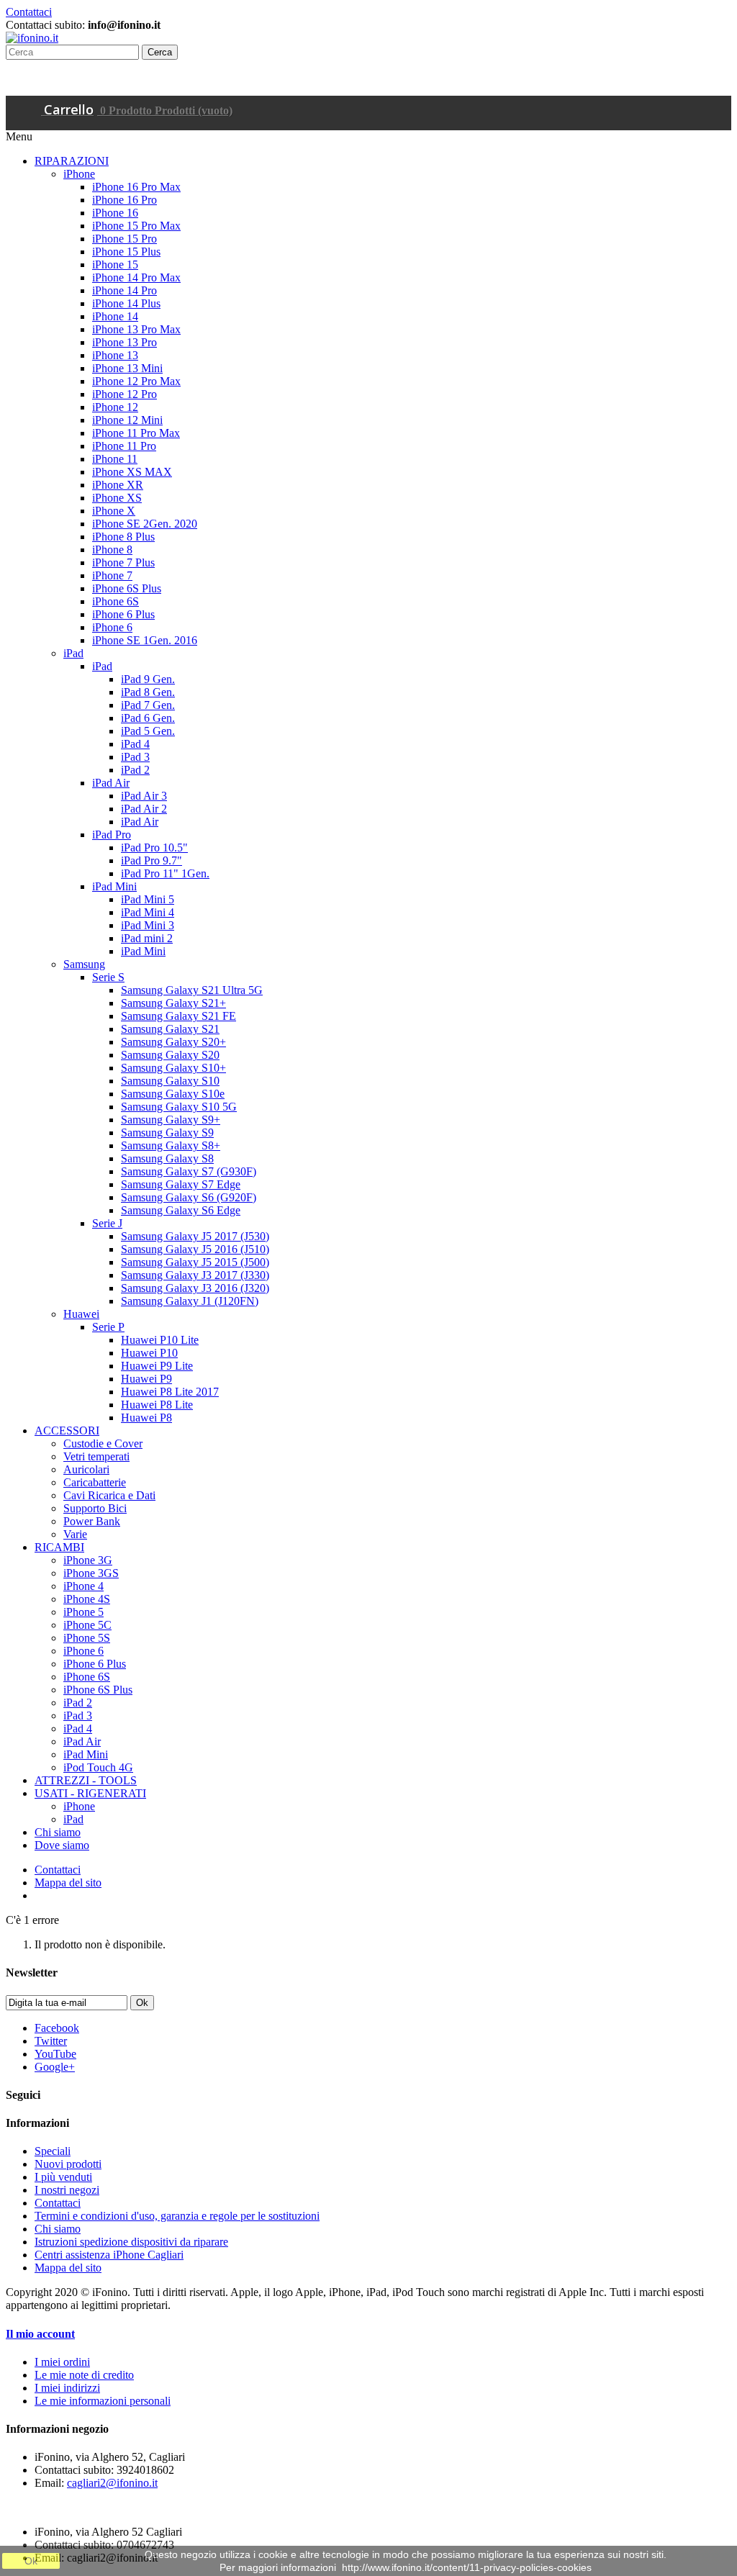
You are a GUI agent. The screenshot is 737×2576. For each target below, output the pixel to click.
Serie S (108, 977)
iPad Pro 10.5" (154, 848)
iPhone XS (117, 498)
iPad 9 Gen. (148, 679)
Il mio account (40, 2334)
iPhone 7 (112, 575)
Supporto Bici (95, 1508)
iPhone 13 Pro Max (136, 329)
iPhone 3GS (91, 1573)
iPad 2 (135, 770)
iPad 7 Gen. (148, 705)
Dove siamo (62, 1845)
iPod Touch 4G (98, 1767)
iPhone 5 (83, 1612)
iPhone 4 (83, 1586)
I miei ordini (62, 2362)
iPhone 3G (88, 1560)
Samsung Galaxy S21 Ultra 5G (192, 990)
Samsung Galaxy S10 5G (179, 1107)
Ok (31, 2561)
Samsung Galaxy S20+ (173, 1042)
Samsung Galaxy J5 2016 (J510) (195, 1249)
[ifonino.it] (32, 38)
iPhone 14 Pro (125, 290)
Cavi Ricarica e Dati (109, 1495)
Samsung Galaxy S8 (167, 1158)
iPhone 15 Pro (125, 239)
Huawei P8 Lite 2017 (170, 1392)
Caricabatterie (95, 1482)
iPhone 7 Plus (123, 562)
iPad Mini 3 (148, 925)
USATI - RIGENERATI (90, 1793)
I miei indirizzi (67, 2388)
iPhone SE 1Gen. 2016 (145, 640)
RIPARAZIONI (72, 161)
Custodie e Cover (103, 1443)
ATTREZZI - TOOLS (86, 1780)
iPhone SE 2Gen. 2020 (145, 524)
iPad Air (111, 783)
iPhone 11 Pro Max (136, 433)
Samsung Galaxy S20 (170, 1055)
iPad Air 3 (144, 796)
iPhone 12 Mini (127, 420)
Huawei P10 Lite (160, 1340)
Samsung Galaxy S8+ (171, 1145)
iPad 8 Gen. (148, 692)
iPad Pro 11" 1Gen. (165, 873)
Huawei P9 (146, 1379)
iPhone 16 (115, 213)
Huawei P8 (146, 1418)
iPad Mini (114, 886)
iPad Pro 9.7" (152, 860)
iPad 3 (135, 757)
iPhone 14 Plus (126, 303)
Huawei (81, 1314)
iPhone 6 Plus (123, 614)
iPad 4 (135, 744)
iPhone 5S (87, 1638)
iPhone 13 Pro (125, 342)
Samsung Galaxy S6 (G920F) (189, 1197)
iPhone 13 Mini (127, 368)
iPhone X (114, 511)
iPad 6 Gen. (148, 718)
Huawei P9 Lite (157, 1366)
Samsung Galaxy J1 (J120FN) (190, 1301)
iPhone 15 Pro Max (136, 226)
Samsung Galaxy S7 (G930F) (189, 1171)
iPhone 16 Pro (125, 200)
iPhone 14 (115, 316)
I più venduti (63, 2177)
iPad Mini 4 (148, 912)
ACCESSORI (67, 1431)
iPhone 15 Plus (126, 252)
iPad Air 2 (144, 809)
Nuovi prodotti (68, 2164)
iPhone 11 (115, 459)
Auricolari (86, 1469)
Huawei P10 (149, 1353)
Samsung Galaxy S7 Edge (181, 1184)
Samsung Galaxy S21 (170, 1029)
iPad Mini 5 (148, 899)
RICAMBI (59, 1547)
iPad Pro (112, 835)
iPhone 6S (116, 601)
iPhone (79, 174)
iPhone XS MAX (132, 472)
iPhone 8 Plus (123, 537)
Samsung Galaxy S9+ (171, 1120)
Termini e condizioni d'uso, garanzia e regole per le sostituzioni (177, 2216)
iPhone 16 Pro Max (136, 187)
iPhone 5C (87, 1625)
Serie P (108, 1327)
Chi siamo (58, 1832)
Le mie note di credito (84, 2375)
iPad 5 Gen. (148, 731)
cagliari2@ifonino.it (112, 2483)
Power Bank (92, 1521)
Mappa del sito (68, 1883)
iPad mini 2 (147, 938)
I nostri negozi (67, 2190)
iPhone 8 (112, 550)
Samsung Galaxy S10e (173, 1094)
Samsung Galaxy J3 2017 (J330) (195, 1275)
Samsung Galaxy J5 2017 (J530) (195, 1236)
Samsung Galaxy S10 (170, 1081)
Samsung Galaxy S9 (167, 1133)
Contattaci (29, 12)
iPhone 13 (115, 355)
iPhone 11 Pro (124, 446)
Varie (75, 1534)
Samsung (84, 964)
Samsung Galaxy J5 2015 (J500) (195, 1262)
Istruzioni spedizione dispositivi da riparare (131, 2242)
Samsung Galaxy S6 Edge (181, 1210)
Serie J (107, 1223)
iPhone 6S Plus (127, 588)
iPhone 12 (115, 407)
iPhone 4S (87, 1599)
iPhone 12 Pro (125, 394)
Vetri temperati (96, 1456)
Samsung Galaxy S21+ (173, 1003)
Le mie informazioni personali (103, 2401)
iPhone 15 (115, 265)
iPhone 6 (112, 627)
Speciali (53, 2151)
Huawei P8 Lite (157, 1405)
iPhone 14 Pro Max (136, 277)
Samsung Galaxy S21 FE (178, 1016)
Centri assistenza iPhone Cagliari (109, 2255)
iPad (73, 653)
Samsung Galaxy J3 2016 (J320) (195, 1288)
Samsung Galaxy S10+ (173, 1068)
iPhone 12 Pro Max (136, 381)
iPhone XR (118, 485)
